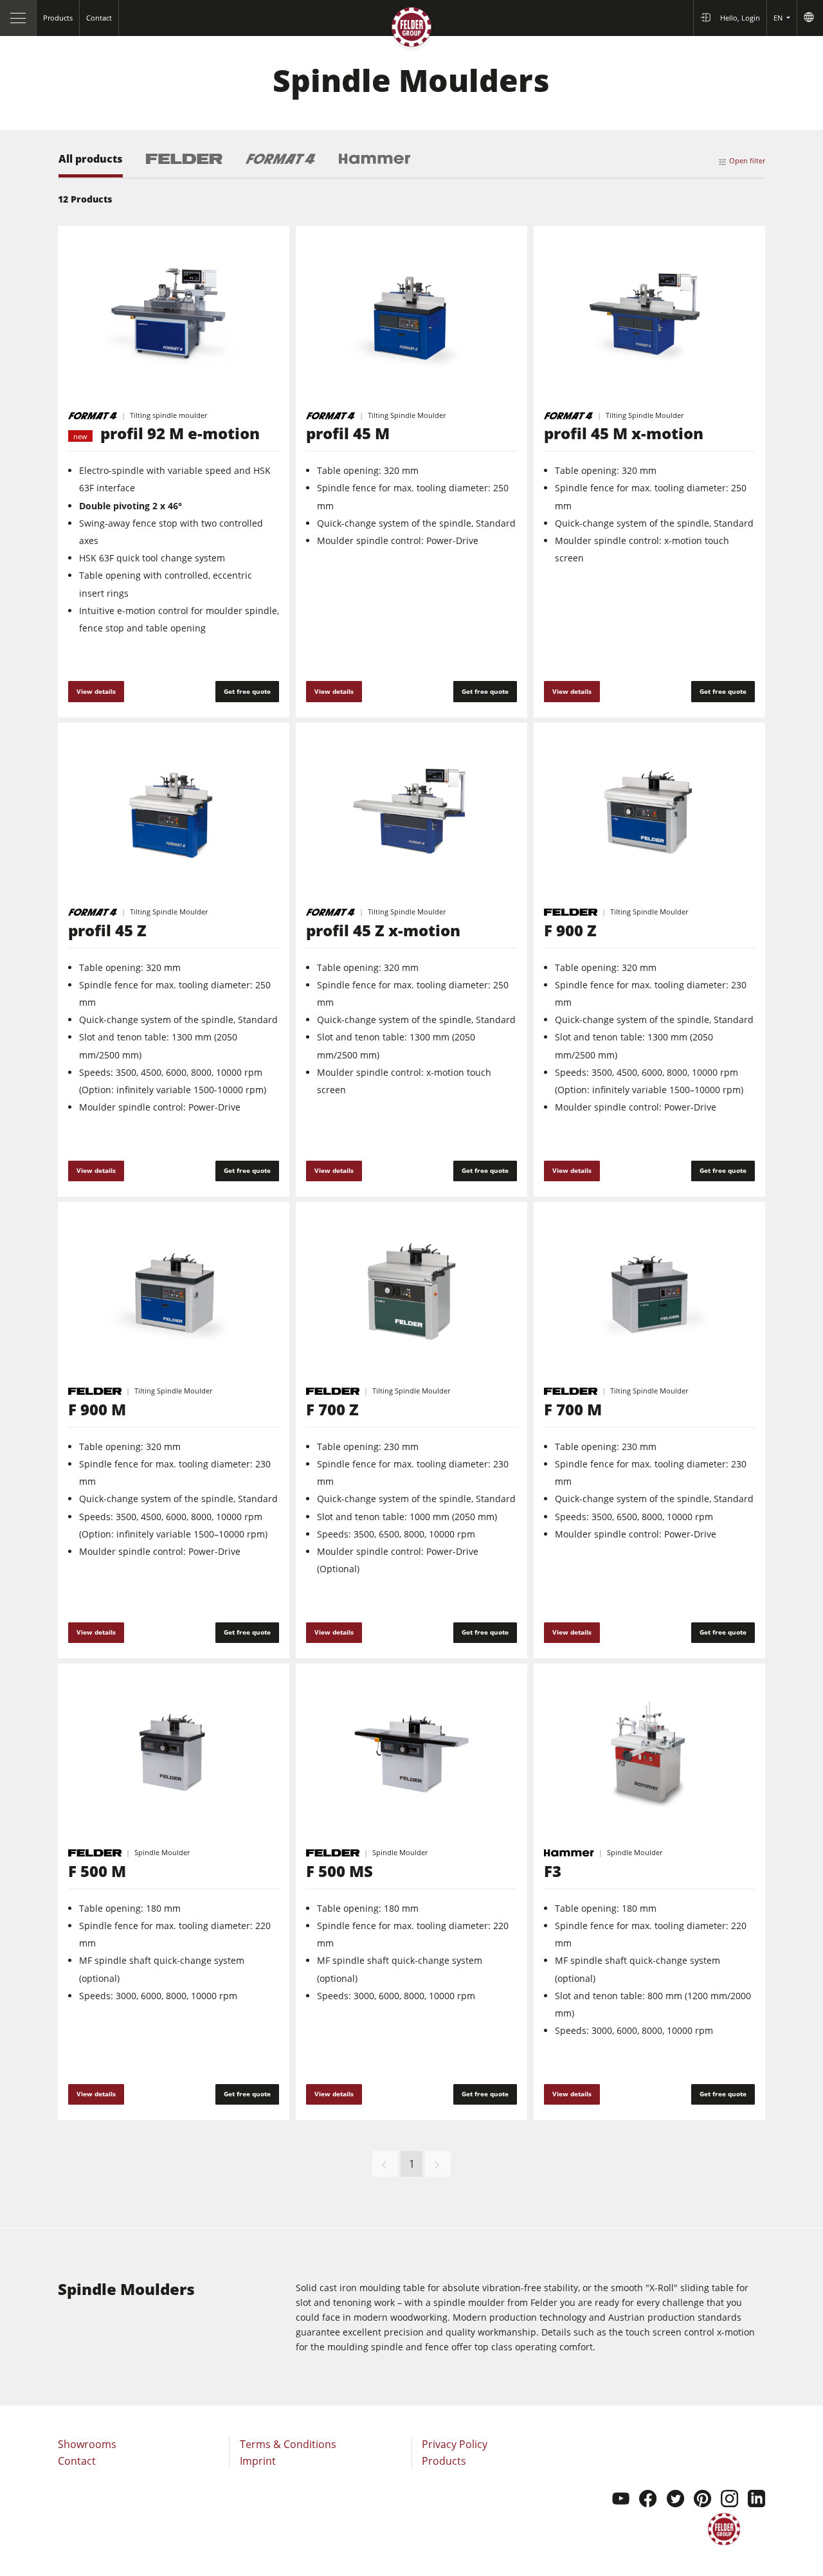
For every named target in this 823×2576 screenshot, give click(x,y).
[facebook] (648, 2500)
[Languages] (810, 18)
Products (444, 2461)
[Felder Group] (411, 30)
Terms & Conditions (288, 2444)
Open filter (747, 160)
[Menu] (18, 18)
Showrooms (87, 2444)
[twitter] (675, 2500)
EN (779, 18)
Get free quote (247, 691)
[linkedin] (756, 2500)
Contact (77, 2461)
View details (96, 691)
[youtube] (621, 2500)
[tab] (91, 166)
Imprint (258, 2461)
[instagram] (729, 2500)
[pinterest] (702, 2500)
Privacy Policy (455, 2444)
